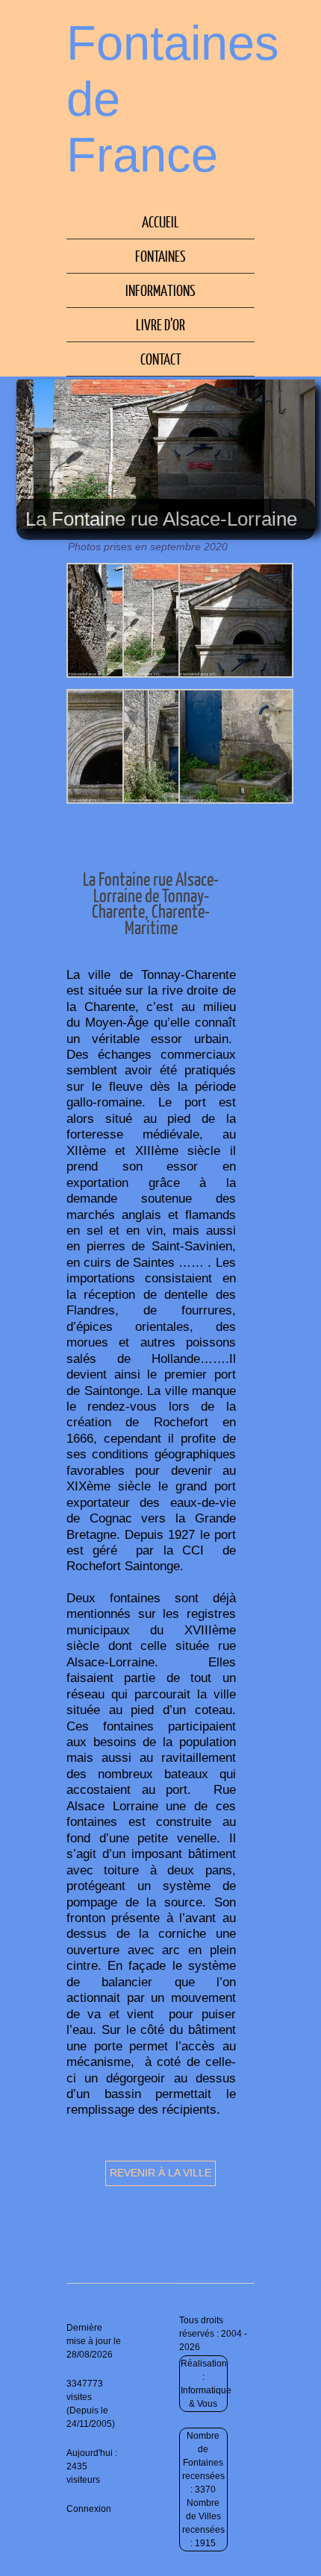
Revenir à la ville (160, 2173)
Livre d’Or (160, 324)
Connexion (89, 2509)
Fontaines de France (173, 99)
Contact (161, 359)
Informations (160, 290)
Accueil (160, 221)
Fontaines (160, 256)
